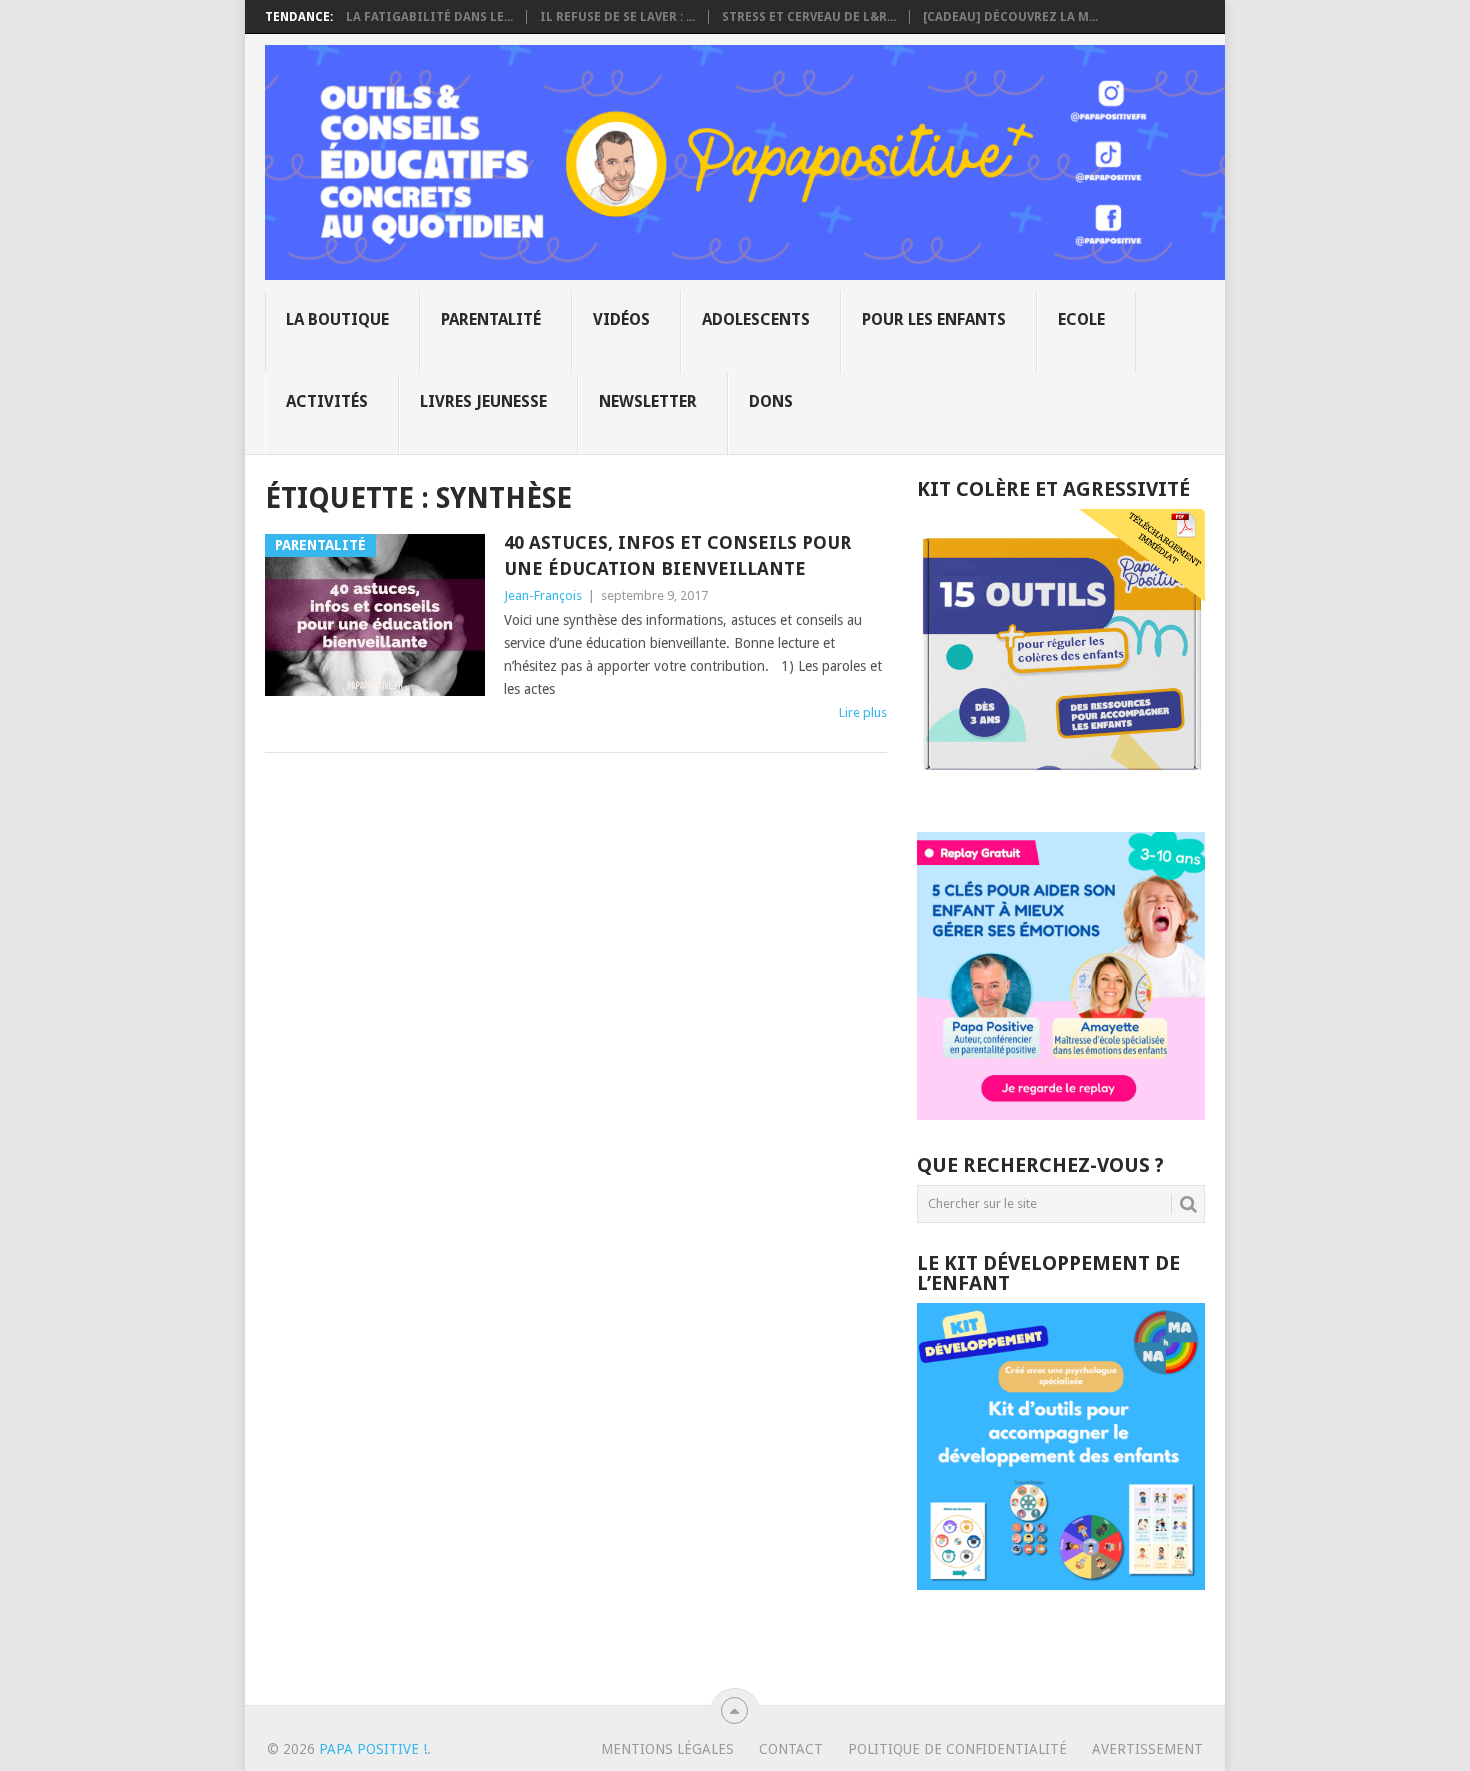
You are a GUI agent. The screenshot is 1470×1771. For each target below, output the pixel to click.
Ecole (1081, 319)
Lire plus (863, 712)
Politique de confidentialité (957, 1749)
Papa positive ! (373, 1749)
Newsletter (648, 401)
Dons (771, 401)
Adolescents (756, 319)
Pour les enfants (934, 319)
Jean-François (543, 595)
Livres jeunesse (483, 401)
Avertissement (1147, 1749)
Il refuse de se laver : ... (617, 17)
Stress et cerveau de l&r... (809, 17)
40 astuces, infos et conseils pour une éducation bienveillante (677, 555)
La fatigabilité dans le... (429, 17)
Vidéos (621, 319)
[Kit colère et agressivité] (1061, 792)
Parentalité (491, 319)
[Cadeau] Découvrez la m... (1010, 17)
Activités (327, 401)
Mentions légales (667, 1749)
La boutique (337, 319)
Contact (791, 1749)
